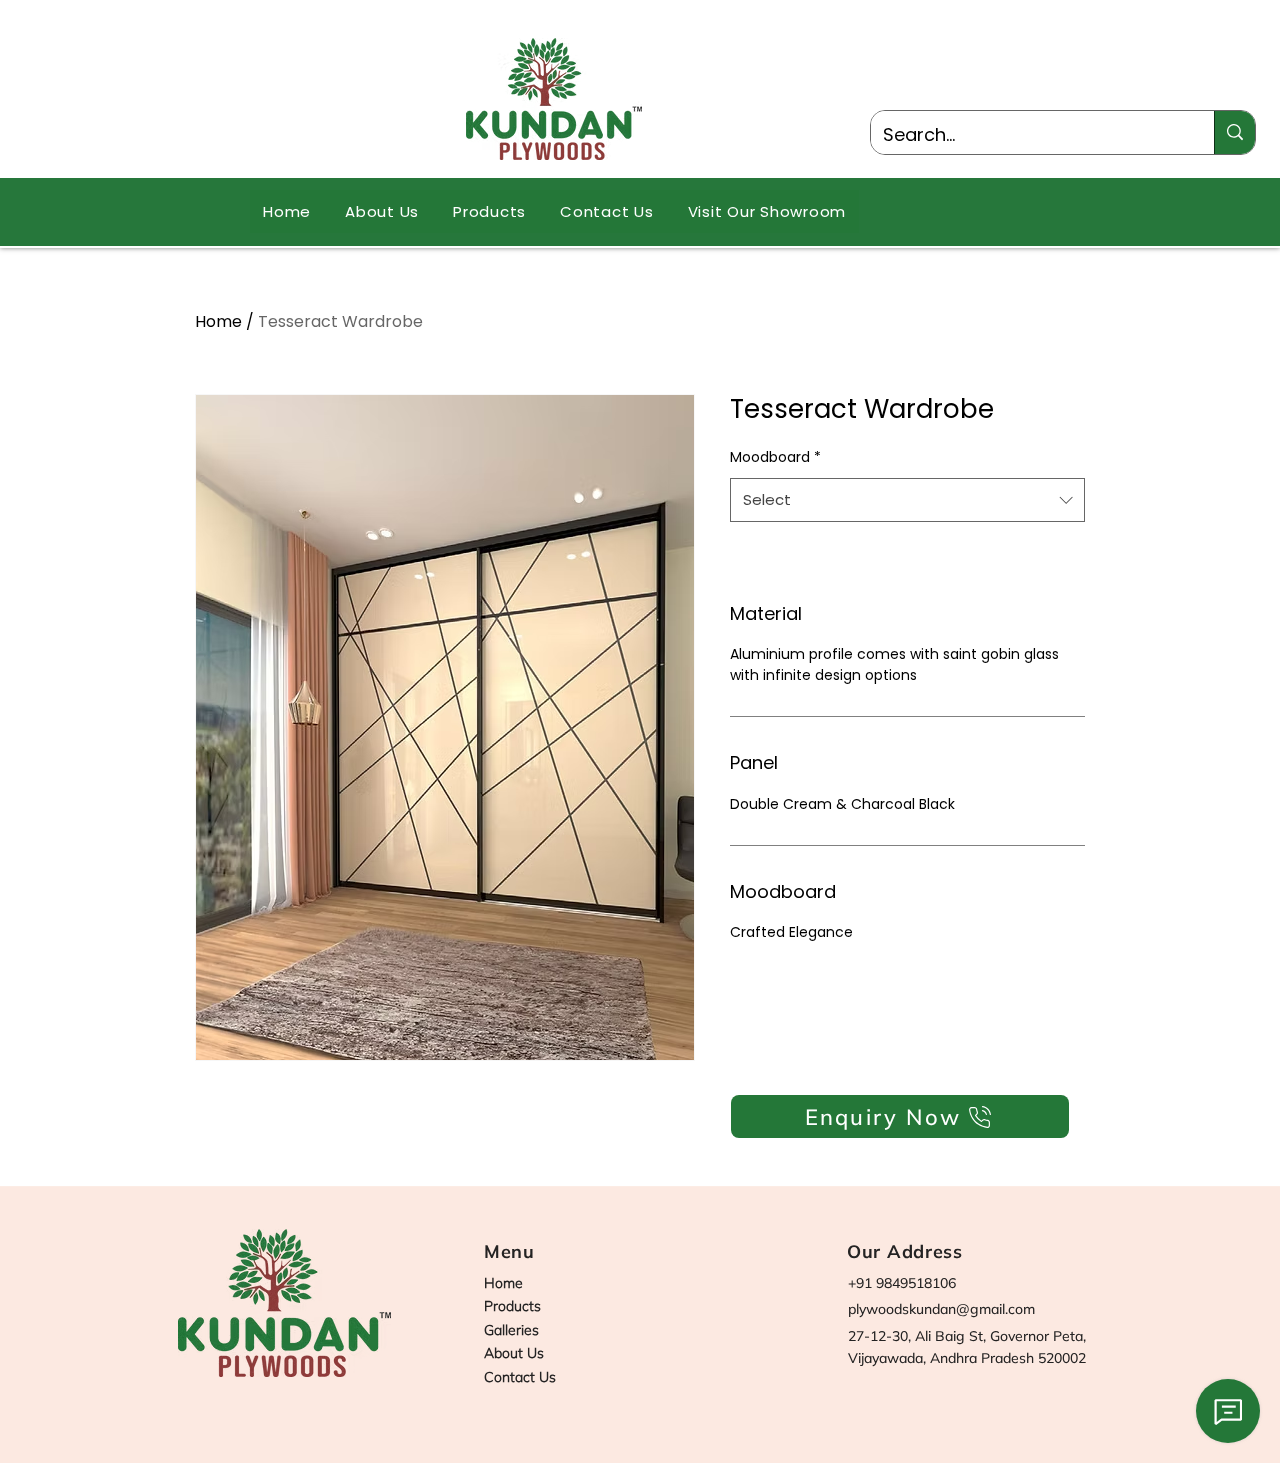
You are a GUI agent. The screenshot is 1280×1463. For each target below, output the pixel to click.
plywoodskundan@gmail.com (941, 1309)
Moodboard (775, 457)
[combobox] (907, 500)
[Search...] (1234, 132)
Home (218, 321)
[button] (489, 211)
